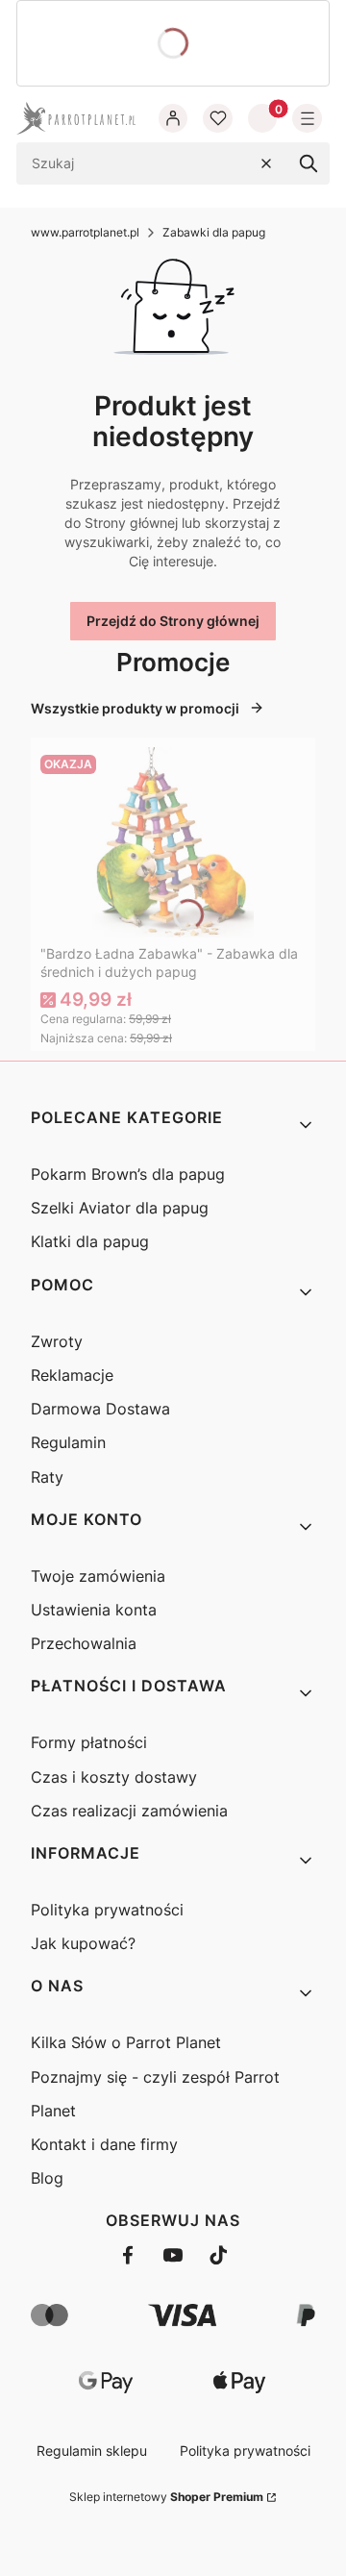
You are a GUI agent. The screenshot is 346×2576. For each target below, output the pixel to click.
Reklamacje (72, 1375)
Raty (47, 1477)
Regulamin (68, 1442)
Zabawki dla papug (214, 232)
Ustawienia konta (94, 1610)
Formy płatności (89, 1742)
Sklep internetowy (166, 2497)
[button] (309, 163)
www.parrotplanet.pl (85, 232)
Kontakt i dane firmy (104, 2144)
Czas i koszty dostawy (114, 1777)
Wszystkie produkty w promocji (135, 708)
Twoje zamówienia (98, 1576)
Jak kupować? (83, 1943)
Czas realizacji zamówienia (129, 1811)
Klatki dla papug (90, 1241)
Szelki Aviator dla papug (120, 1208)
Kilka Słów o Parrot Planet (126, 2042)
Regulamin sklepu (92, 2451)
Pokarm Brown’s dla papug (128, 1174)
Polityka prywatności (107, 1910)
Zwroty (57, 1341)
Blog (47, 2178)
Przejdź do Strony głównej (173, 621)
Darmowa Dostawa (100, 1409)
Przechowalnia (84, 1643)
